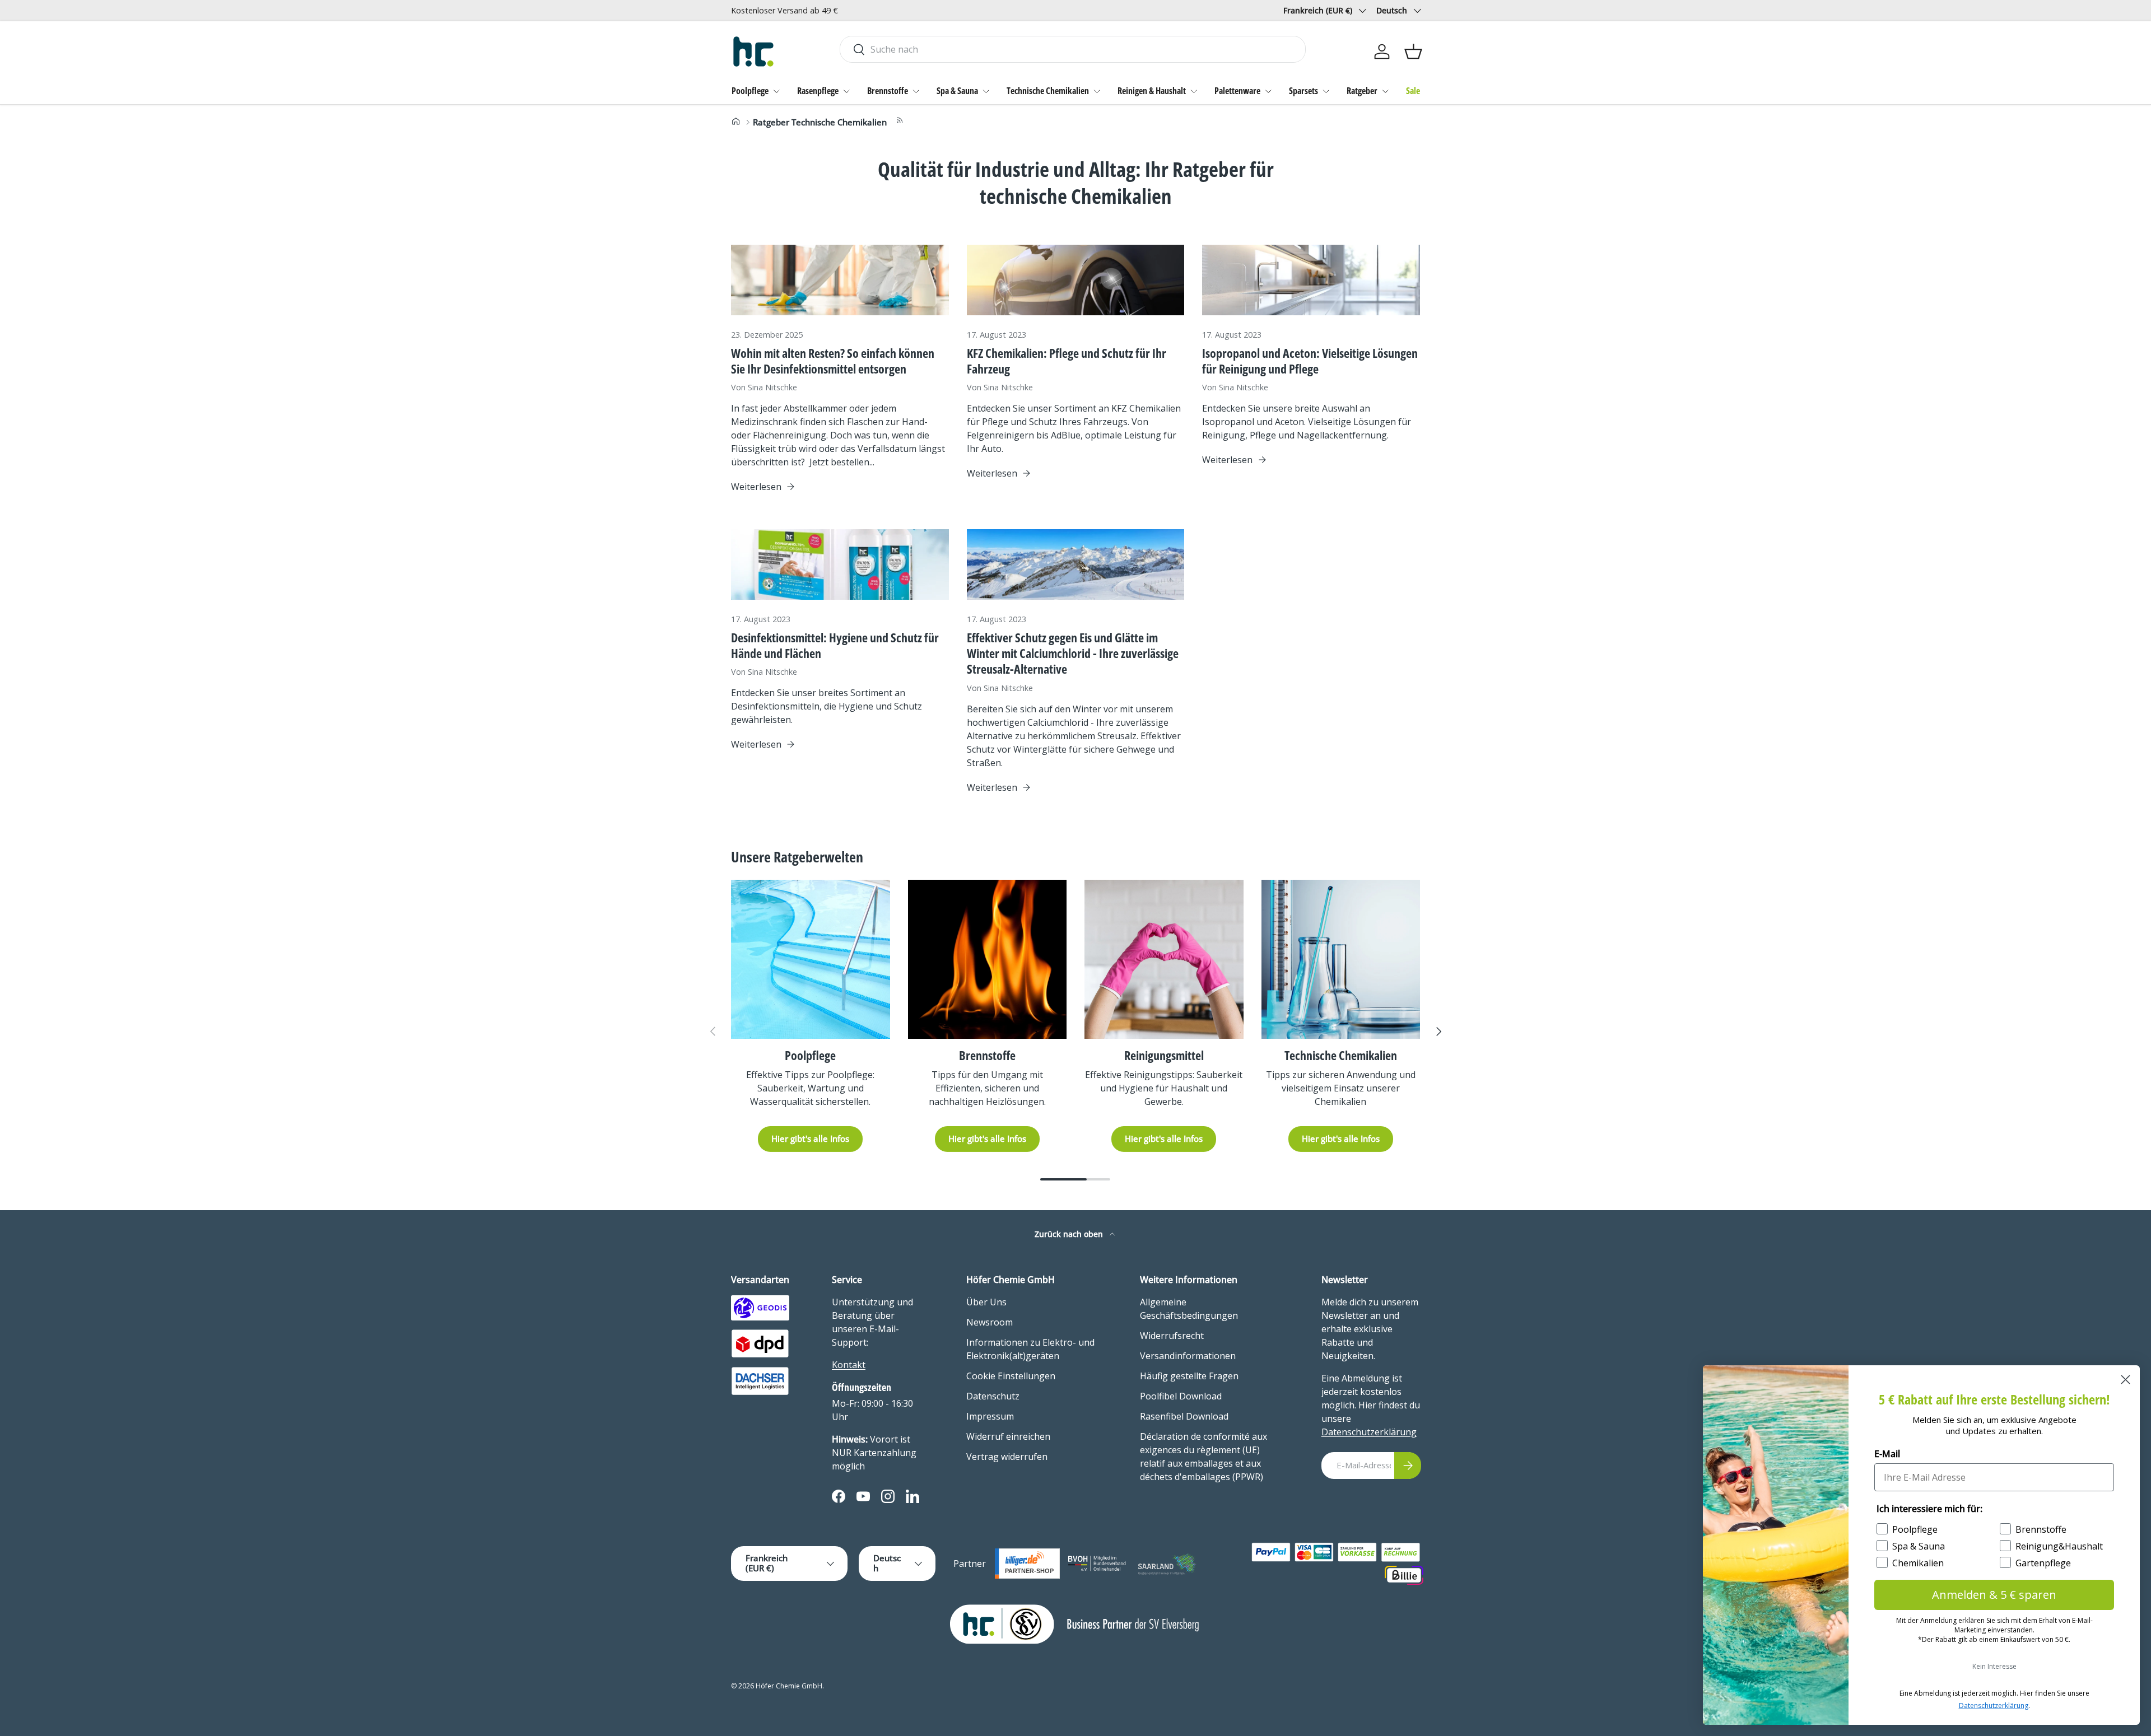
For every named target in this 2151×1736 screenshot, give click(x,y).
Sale (1413, 91)
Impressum (990, 1416)
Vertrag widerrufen (1007, 1457)
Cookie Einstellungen (1011, 1376)
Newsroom (990, 1322)
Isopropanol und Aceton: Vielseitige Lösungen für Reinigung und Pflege (1310, 361)
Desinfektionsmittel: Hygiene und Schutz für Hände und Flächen (835, 645)
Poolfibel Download (1181, 1396)
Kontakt (849, 1365)
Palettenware (1237, 91)
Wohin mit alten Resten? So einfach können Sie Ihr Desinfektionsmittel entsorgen (833, 361)
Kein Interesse (1994, 1666)
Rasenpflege (818, 91)
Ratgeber (1362, 91)
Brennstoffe (888, 91)
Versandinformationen (1188, 1356)
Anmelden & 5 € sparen (1994, 1595)
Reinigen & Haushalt (1152, 91)
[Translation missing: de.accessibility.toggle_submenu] (776, 91)
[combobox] (1072, 49)
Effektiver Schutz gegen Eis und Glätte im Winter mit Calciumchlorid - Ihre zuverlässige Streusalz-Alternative (1073, 653)
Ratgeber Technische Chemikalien (820, 122)
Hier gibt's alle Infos (810, 1138)
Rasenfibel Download (1184, 1416)
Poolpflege (750, 91)
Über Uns (986, 1302)
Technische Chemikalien (1048, 91)
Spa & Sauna (957, 91)
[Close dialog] (2126, 1380)
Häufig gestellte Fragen (1189, 1376)
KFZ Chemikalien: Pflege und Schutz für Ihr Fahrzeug (1067, 361)
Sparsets (1303, 91)
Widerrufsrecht (1172, 1336)
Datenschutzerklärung (1369, 1432)
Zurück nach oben (1070, 1234)
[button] (1413, 52)
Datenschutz (993, 1396)
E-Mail (1887, 1454)
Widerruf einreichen (1008, 1436)
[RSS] (900, 122)
